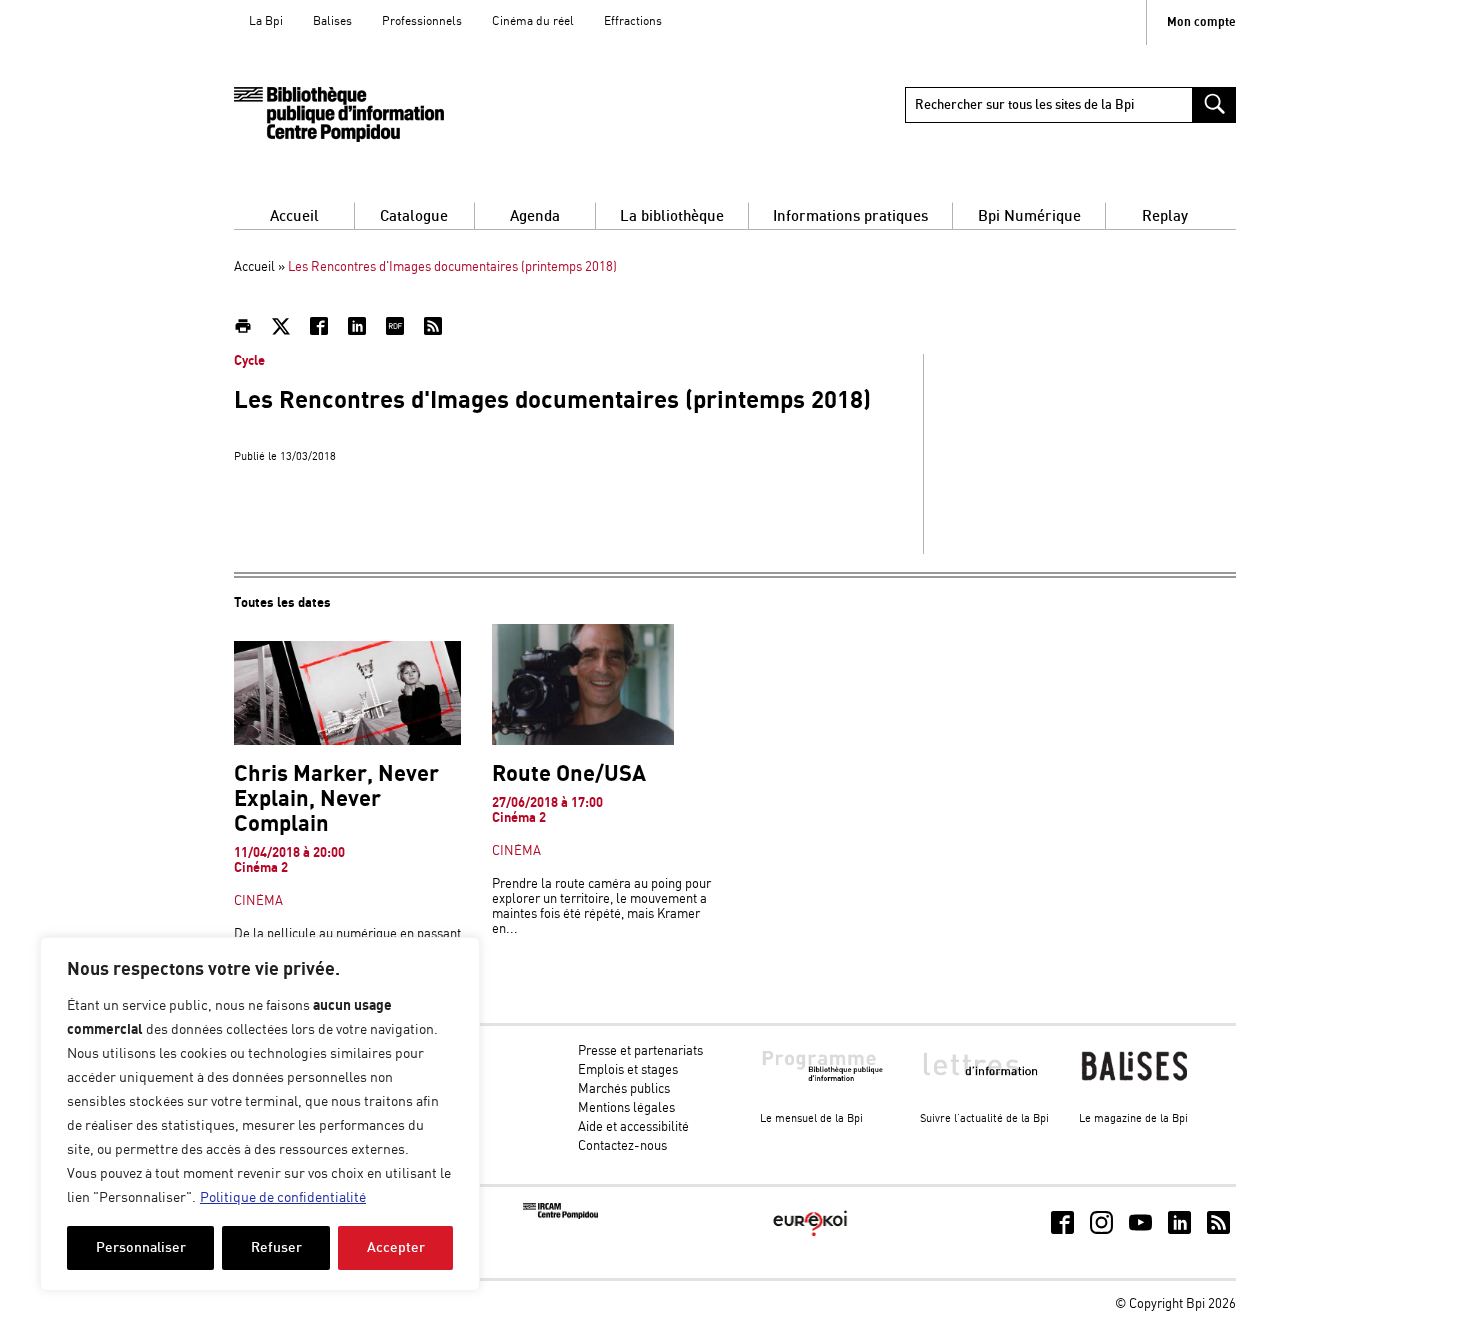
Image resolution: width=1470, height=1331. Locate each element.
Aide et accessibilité (633, 1127)
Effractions (633, 21)
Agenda (535, 216)
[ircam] (560, 1215)
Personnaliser (141, 1247)
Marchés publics (624, 1089)
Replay (1165, 216)
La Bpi (266, 21)
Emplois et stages (628, 1070)
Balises (332, 21)
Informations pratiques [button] (850, 216)
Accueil (294, 216)
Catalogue (414, 216)
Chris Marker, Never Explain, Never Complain (336, 799)
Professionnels (422, 21)
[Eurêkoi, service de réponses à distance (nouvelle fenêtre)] (810, 1237)
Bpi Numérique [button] (1029, 216)
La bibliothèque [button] (672, 216)
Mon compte (1201, 22)
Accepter (396, 1247)
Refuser (276, 1247)
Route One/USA (569, 774)
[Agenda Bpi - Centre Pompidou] (339, 114)
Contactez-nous (622, 1146)
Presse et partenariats (640, 1051)
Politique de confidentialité (283, 1198)
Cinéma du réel (533, 21)
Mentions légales (626, 1108)
